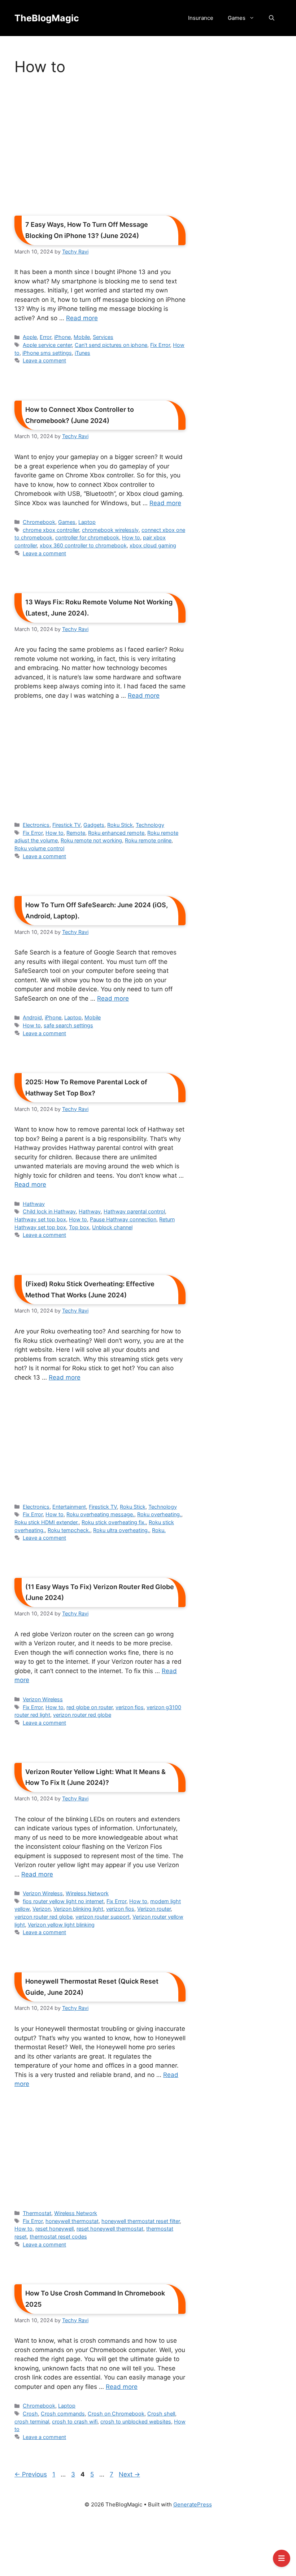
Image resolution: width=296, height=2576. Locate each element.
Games (237, 18)
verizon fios (130, 1707)
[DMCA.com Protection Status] (148, 2545)
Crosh (30, 2414)
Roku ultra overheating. (121, 1530)
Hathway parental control (134, 1211)
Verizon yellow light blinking (61, 1925)
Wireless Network (87, 1893)
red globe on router (90, 1707)
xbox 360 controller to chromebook (83, 545)
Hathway (34, 1204)
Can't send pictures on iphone (111, 345)
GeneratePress (193, 2504)
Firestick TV (66, 825)
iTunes (82, 353)
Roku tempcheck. (69, 1530)
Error (45, 337)
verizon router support (103, 1917)
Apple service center (47, 345)
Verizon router (154, 1909)
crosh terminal (32, 2421)
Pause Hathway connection (123, 1219)
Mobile (82, 337)
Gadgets (94, 825)
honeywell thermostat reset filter (141, 2221)
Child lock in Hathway (49, 1211)
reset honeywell (55, 2229)
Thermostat (37, 2213)
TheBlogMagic (47, 18)
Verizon (42, 1909)
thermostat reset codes (58, 2237)
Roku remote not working (91, 840)
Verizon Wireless (43, 1699)
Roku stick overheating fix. (114, 1522)
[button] (272, 18)
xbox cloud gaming (153, 545)
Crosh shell (161, 2414)
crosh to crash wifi (75, 2421)
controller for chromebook (87, 537)
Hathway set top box (40, 1219)
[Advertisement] (100, 148)
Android (32, 1017)
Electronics (36, 825)
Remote (76, 833)
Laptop (87, 522)
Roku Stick (120, 825)
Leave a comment (44, 360)
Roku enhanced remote (116, 833)
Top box (79, 1227)
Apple (30, 337)
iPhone (62, 337)
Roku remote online (148, 840)
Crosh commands (63, 2414)
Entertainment (69, 1507)
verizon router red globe (82, 1715)
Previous (31, 2474)
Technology (150, 825)
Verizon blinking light (78, 1909)
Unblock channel (112, 1227)
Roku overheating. (159, 1514)
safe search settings (68, 1025)
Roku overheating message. (100, 1514)
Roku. (159, 1530)
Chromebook (39, 522)
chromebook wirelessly (110, 530)
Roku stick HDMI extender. (47, 1522)
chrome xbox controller (51, 530)
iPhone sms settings (47, 353)
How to (131, 537)
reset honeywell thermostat (110, 2229)
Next (129, 2474)
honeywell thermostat (72, 2221)
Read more (82, 318)
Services (103, 337)
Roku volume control (39, 848)
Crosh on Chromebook (116, 2414)
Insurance (201, 18)
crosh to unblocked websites (136, 2421)
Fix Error (160, 345)
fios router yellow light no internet (63, 1901)
